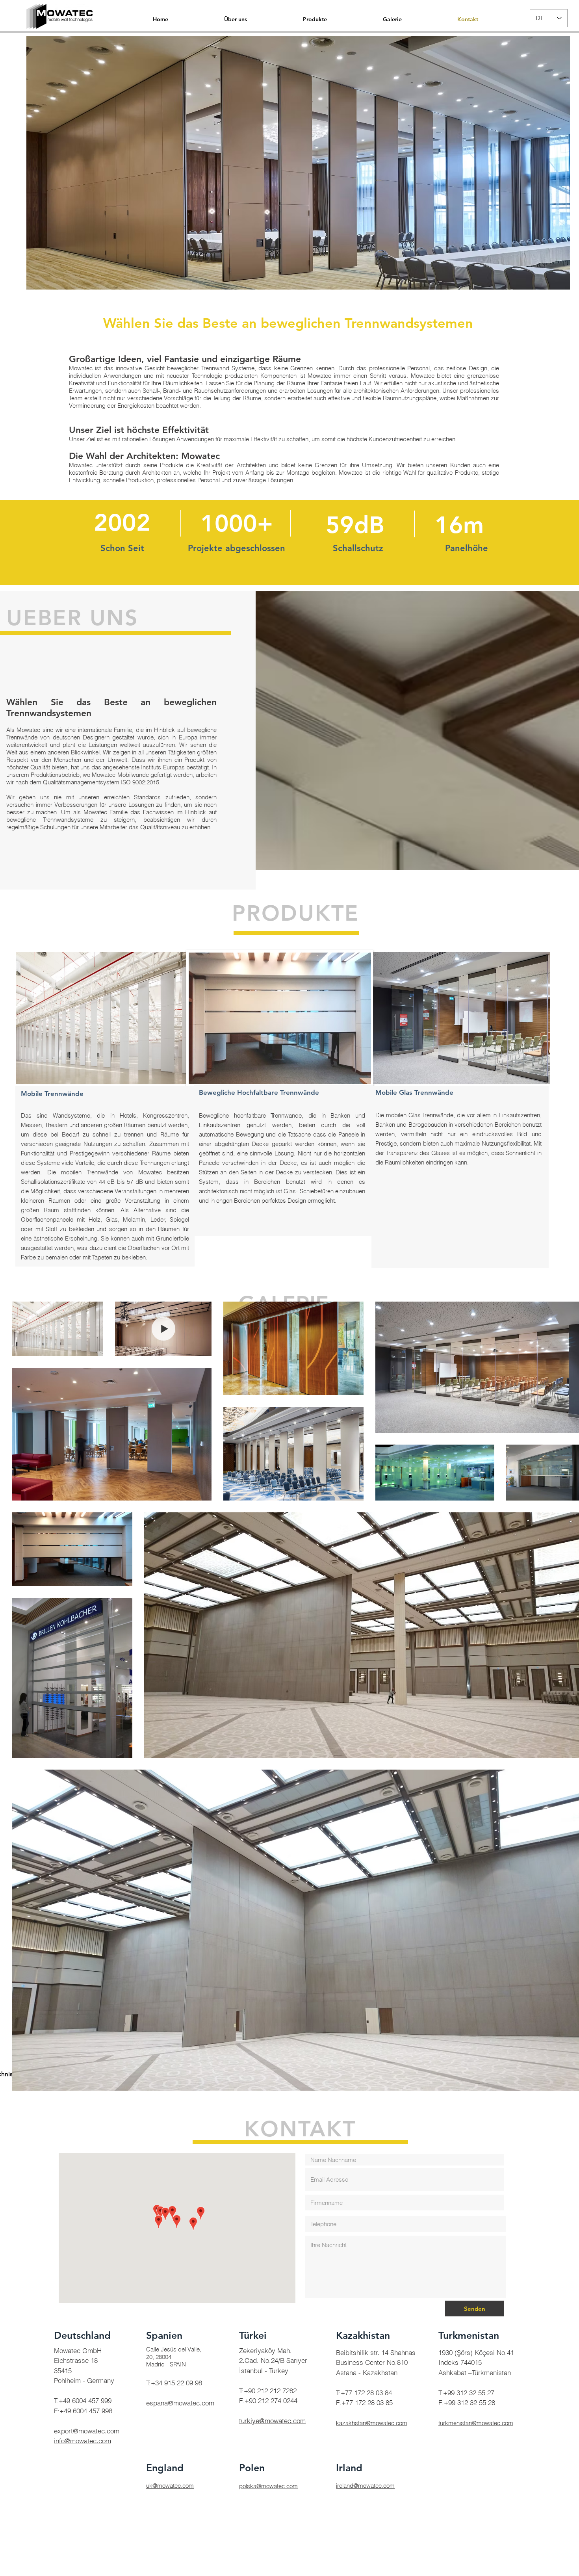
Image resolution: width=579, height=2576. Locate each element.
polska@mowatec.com (268, 2486)
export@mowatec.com (87, 2431)
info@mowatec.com (83, 2441)
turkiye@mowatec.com (272, 2421)
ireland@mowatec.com (365, 2486)
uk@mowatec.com (170, 2486)
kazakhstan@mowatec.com (372, 2423)
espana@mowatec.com (180, 2403)
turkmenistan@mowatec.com (476, 2423)
